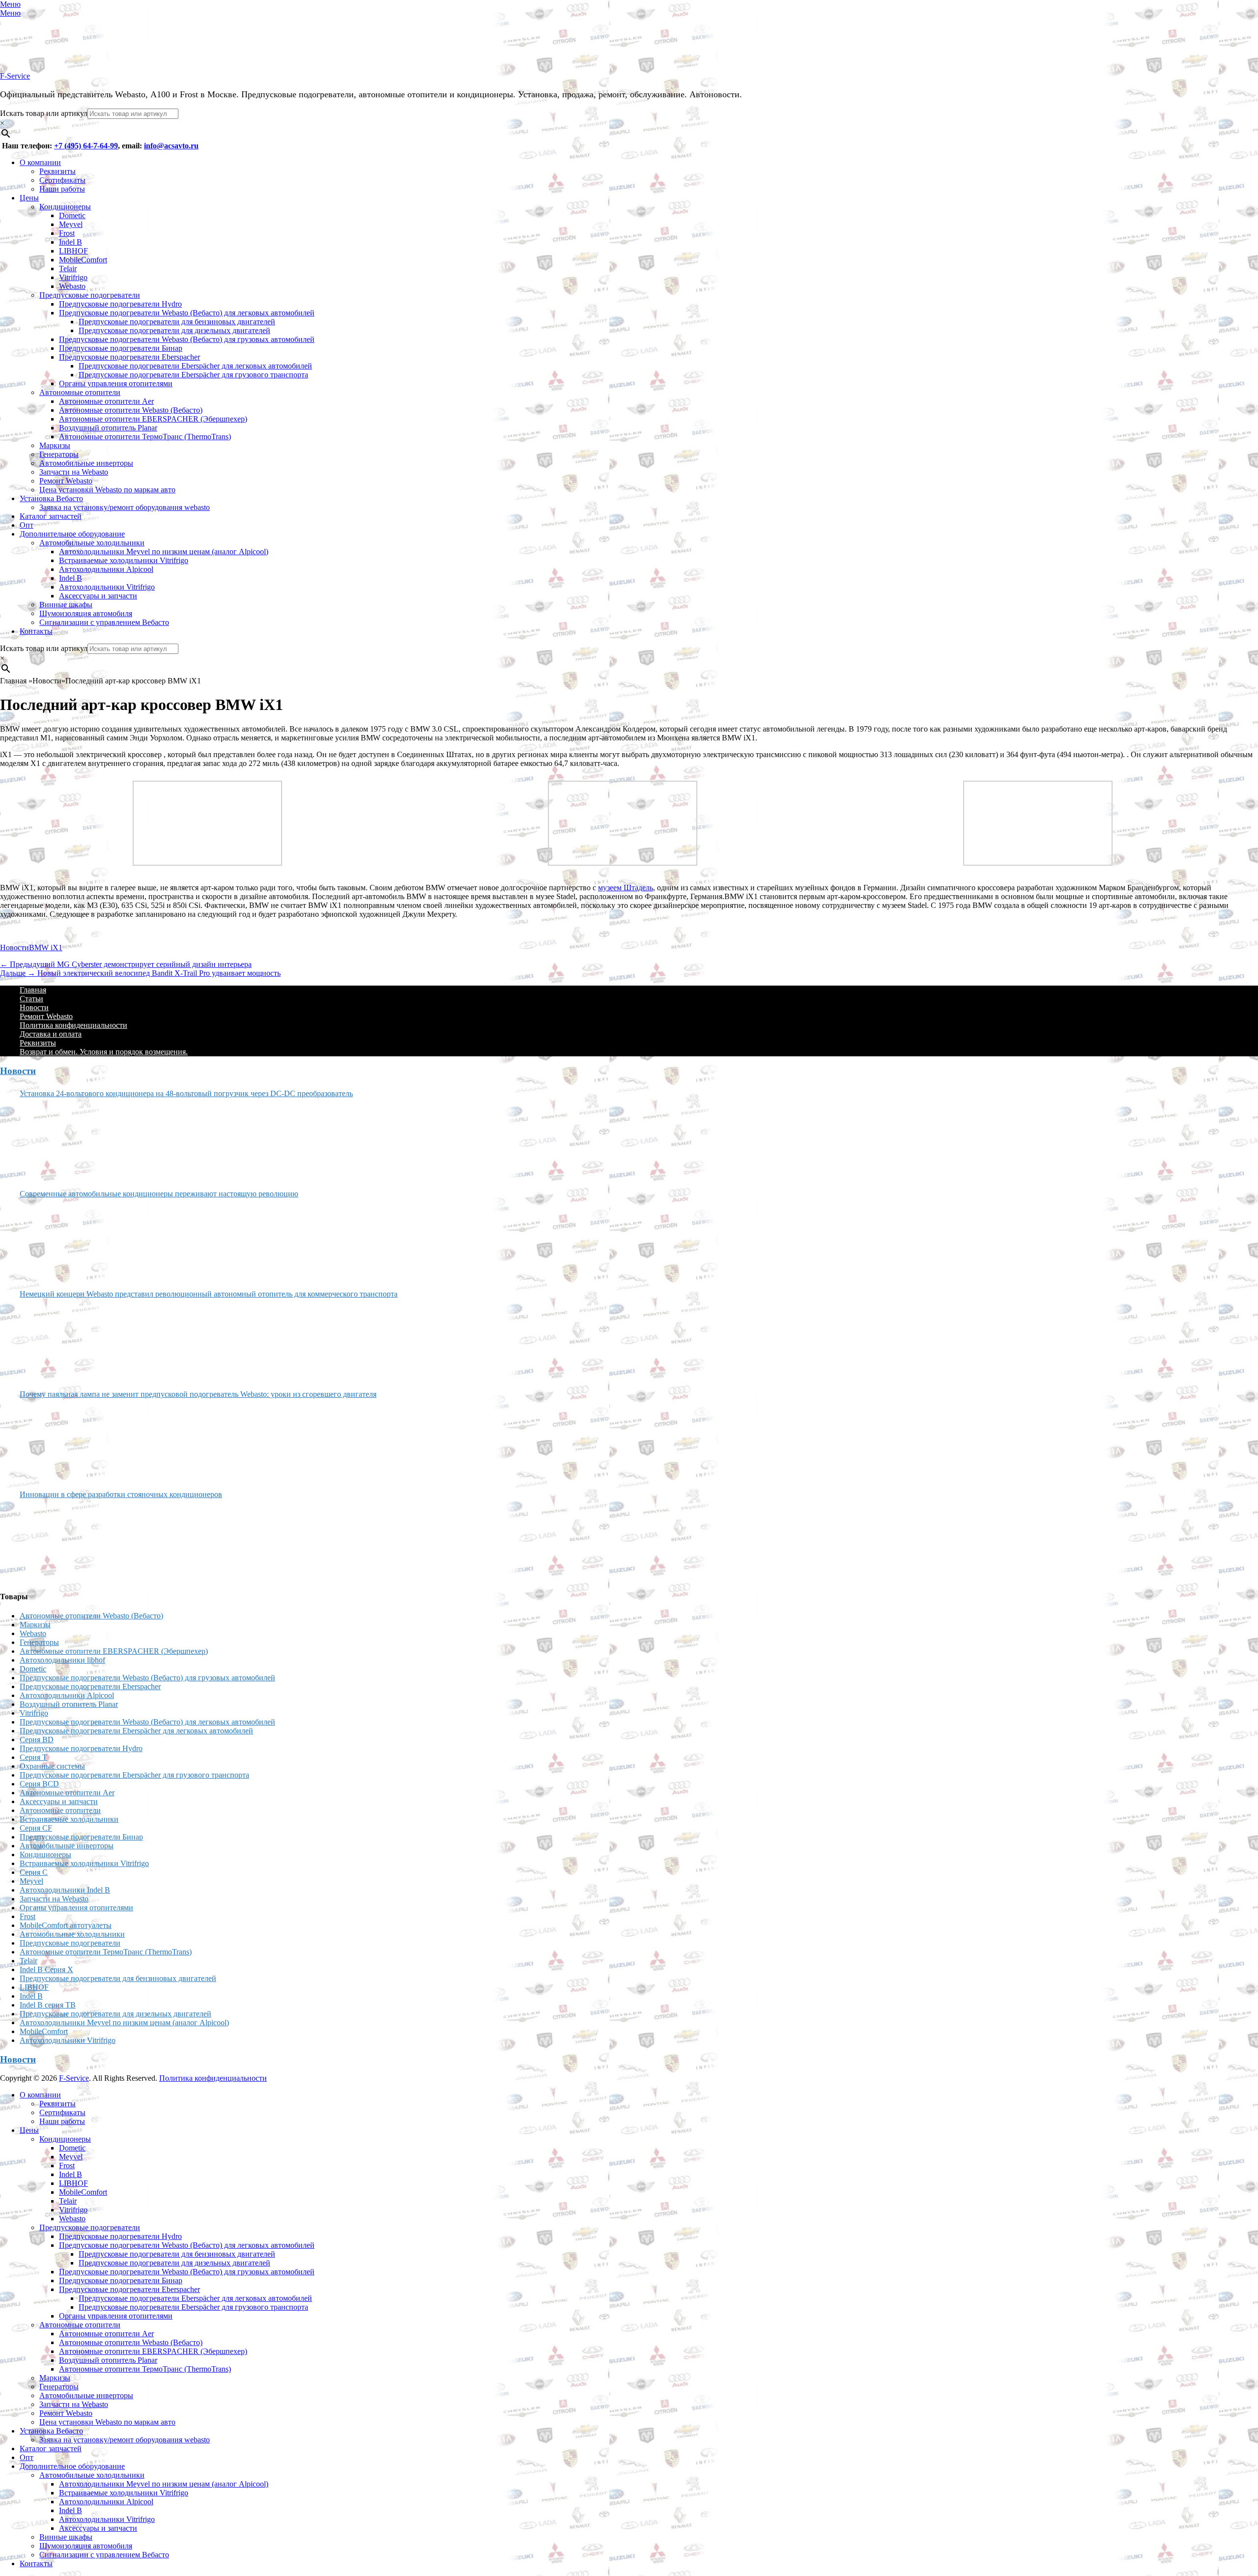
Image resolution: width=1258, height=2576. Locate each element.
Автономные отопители (80, 392)
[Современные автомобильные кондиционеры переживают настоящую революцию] (57, 1240)
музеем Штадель (626, 888)
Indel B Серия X (46, 1969)
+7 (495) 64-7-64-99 (86, 146)
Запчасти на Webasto (74, 472)
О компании (40, 162)
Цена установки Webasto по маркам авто (107, 490)
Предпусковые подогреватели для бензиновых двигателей (177, 322)
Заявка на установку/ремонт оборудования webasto (125, 507)
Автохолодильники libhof (62, 1660)
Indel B (71, 242)
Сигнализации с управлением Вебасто (104, 622)
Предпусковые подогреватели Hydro (120, 304)
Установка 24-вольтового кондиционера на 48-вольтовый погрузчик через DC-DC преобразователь (186, 1093)
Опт (27, 525)
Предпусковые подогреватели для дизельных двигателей (174, 330)
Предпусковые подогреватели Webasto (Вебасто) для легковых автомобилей (187, 313)
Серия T (33, 1757)
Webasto (72, 286)
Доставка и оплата (51, 1034)
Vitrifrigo (73, 277)
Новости (14, 948)
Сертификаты (62, 180)
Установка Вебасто (51, 498)
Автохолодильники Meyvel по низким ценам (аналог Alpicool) (164, 552)
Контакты (36, 631)
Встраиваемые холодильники (69, 1819)
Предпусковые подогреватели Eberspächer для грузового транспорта (193, 375)
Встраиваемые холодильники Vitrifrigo (124, 560)
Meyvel (71, 224)
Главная (33, 990)
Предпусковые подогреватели (90, 295)
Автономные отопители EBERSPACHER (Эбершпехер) (153, 419)
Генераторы (59, 454)
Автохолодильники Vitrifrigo (107, 587)
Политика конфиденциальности (73, 1025)
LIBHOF (73, 251)
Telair (68, 269)
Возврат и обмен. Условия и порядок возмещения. (104, 1052)
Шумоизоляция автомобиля (86, 613)
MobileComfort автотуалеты (66, 1925)
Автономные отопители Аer (106, 401)
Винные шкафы (66, 605)
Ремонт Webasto (66, 481)
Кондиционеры (65, 207)
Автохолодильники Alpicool (106, 569)
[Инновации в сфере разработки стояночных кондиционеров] (57, 1541)
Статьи (31, 999)
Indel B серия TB (48, 2005)
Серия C (34, 1872)
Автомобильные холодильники (92, 543)
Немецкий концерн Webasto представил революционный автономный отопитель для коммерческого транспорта (209, 1294)
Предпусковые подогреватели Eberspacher (129, 357)
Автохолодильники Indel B (65, 1890)
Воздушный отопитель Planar (108, 428)
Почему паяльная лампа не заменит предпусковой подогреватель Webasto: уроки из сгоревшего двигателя (198, 1394)
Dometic (72, 215)
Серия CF (36, 1828)
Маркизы (55, 445)
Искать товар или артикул (44, 113)
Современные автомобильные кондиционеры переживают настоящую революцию (159, 1194)
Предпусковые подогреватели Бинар (121, 348)
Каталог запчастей (51, 516)
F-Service (15, 76)
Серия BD (37, 1740)
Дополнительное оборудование (72, 534)
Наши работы (62, 189)
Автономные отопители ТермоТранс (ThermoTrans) (145, 437)
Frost (67, 233)
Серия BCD (39, 1784)
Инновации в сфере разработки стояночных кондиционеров (121, 1494)
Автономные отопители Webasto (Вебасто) (131, 410)
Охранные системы (52, 1766)
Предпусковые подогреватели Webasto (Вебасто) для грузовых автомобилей (187, 339)
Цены (29, 198)
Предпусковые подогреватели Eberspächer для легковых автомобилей (195, 366)
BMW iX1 (46, 948)
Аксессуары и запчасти (98, 596)
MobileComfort (83, 260)
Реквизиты (57, 171)
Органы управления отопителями (116, 383)
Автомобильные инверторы (86, 463)
